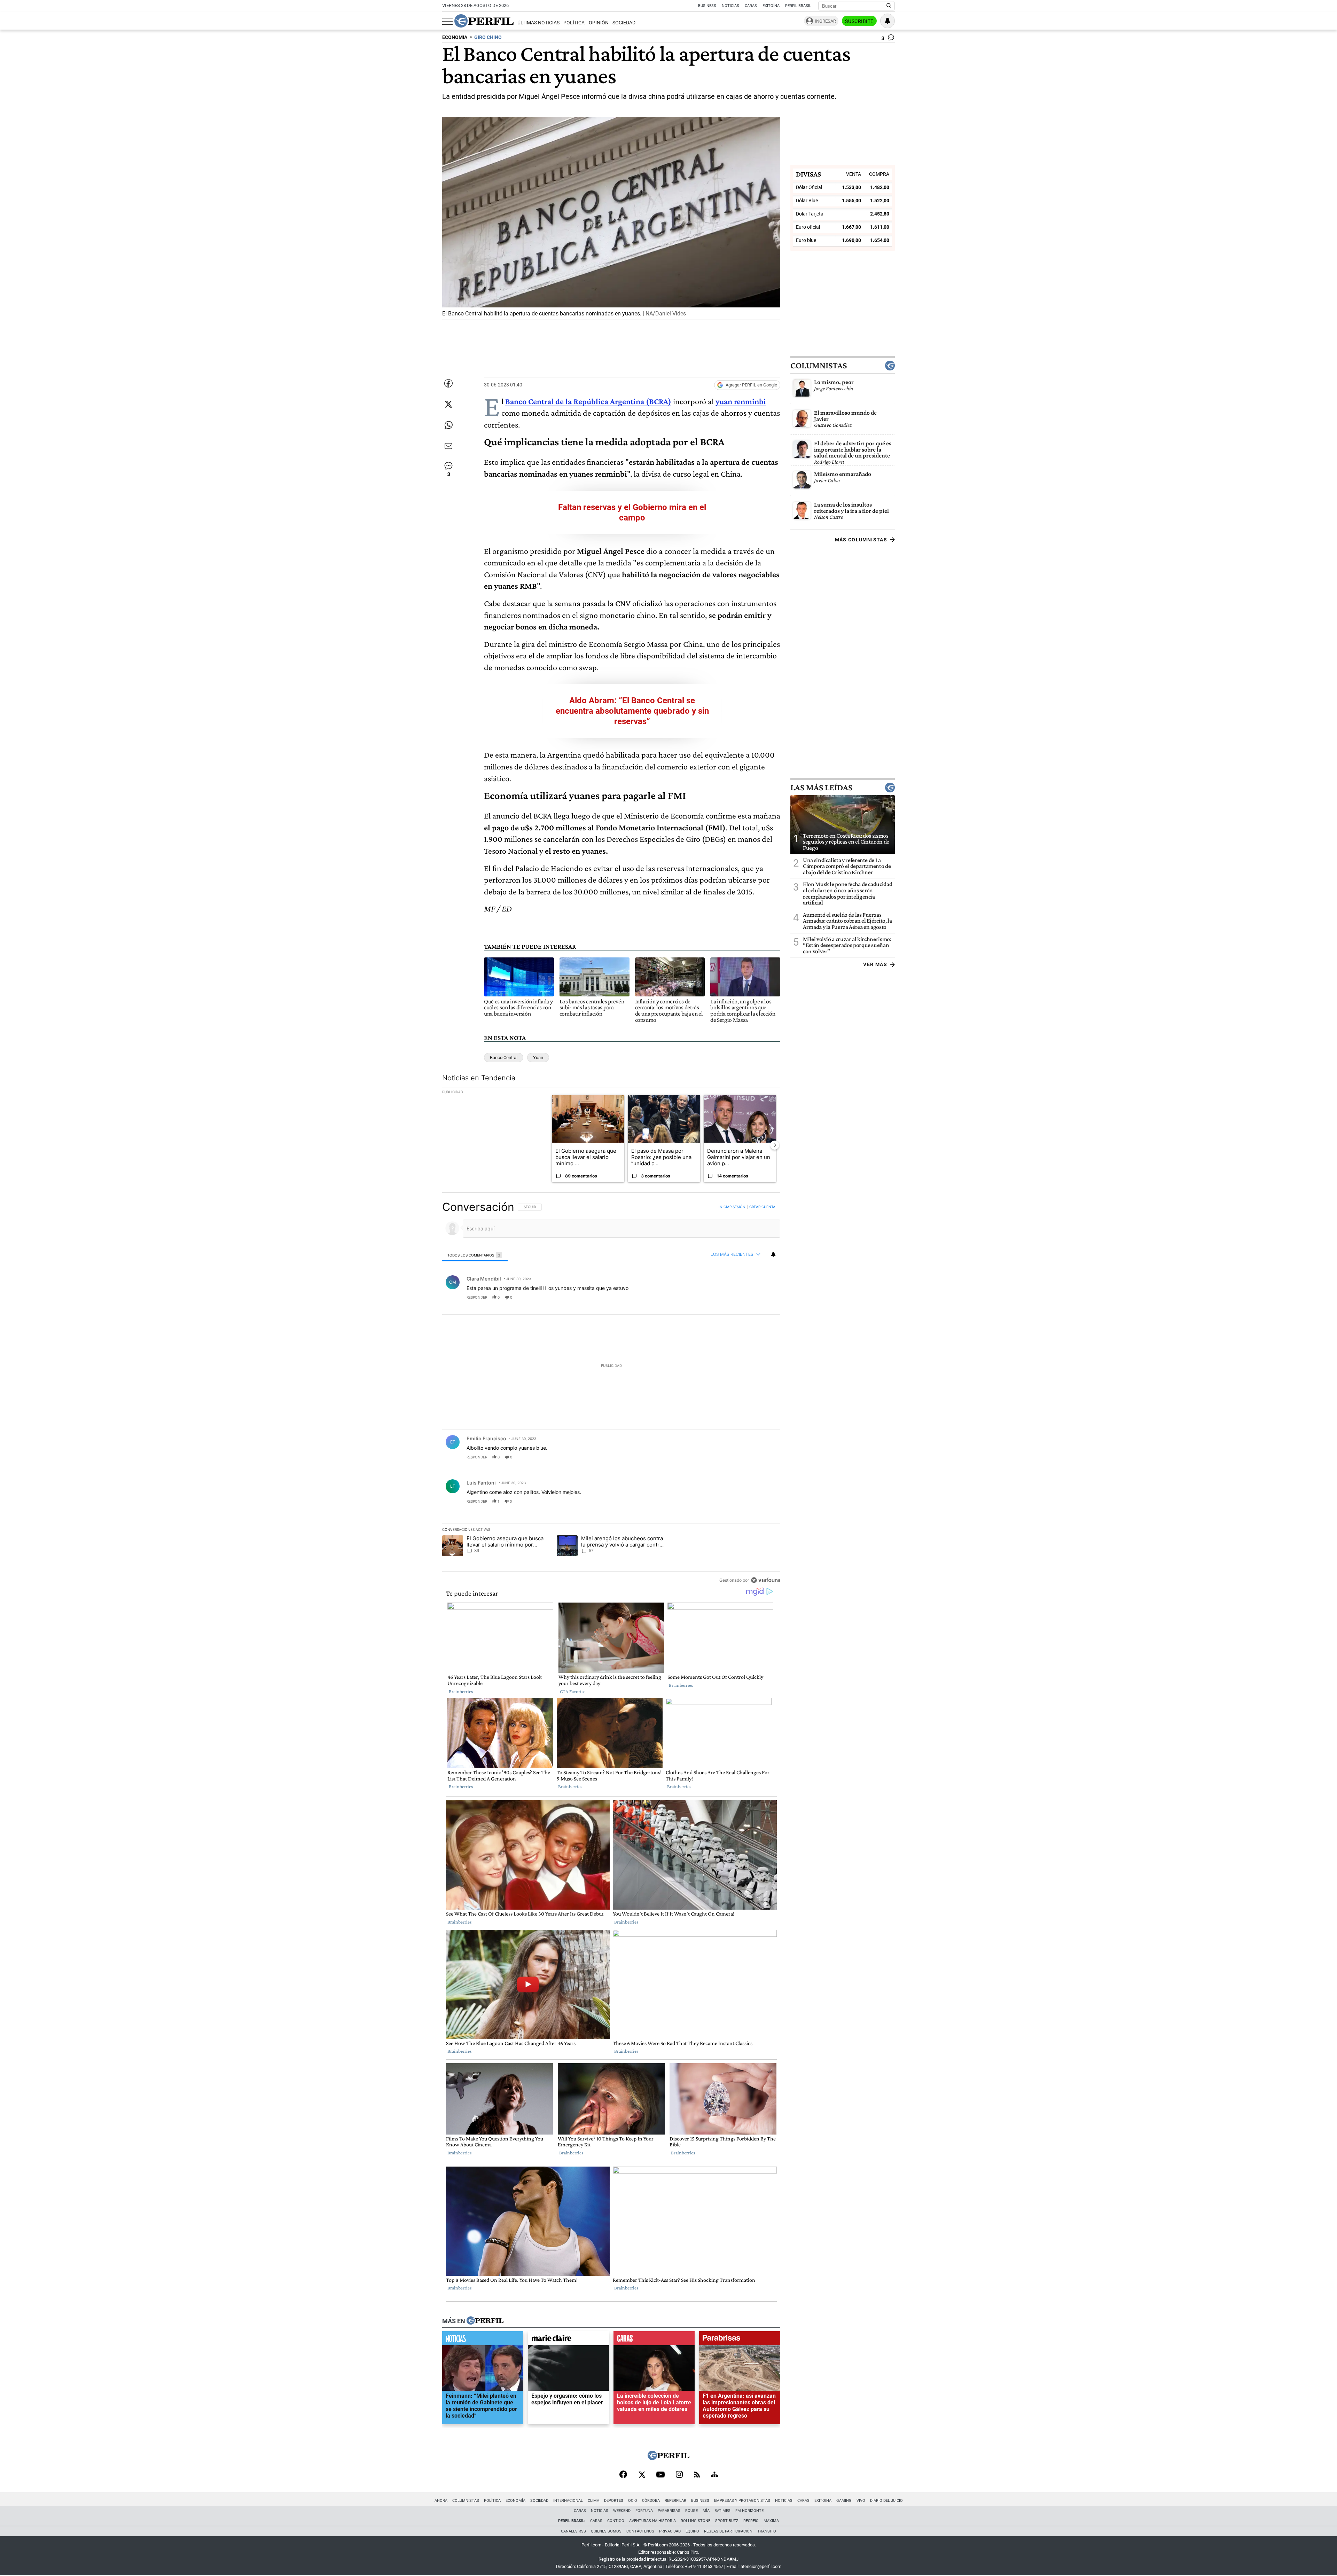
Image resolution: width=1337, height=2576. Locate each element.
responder (477, 1297)
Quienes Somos (606, 2531)
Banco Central (504, 1058)
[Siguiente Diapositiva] (775, 1145)
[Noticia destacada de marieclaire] (568, 2340)
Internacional (568, 2501)
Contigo (616, 2521)
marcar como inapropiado (763, 1301)
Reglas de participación (728, 2531)
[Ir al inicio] (484, 21)
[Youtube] (660, 2475)
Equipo (692, 2531)
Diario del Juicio (886, 2501)
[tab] (475, 1255)
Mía (706, 2511)
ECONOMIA (455, 37)
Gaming (844, 2501)
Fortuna (644, 2511)
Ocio (633, 2501)
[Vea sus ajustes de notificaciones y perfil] (888, 21)
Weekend (622, 2511)
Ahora (441, 2501)
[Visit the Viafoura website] (765, 1580)
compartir (738, 1297)
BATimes (722, 2511)
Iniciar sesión (732, 1207)
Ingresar (825, 21)
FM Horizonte (749, 2511)
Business (707, 6)
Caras (751, 6)
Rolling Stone (695, 2521)
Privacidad (670, 2531)
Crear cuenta (762, 1207)
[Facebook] (623, 2475)
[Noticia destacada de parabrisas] (740, 2340)
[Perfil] (485, 2321)
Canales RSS (573, 2531)
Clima (593, 2501)
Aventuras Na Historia (652, 2521)
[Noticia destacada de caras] (654, 2340)
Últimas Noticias (538, 23)
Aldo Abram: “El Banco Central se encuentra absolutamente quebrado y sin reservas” (632, 711)
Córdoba (651, 2501)
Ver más (875, 964)
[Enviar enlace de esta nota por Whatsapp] (448, 425)
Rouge (691, 2511)
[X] (642, 2475)
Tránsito (767, 2531)
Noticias (730, 6)
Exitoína (771, 6)
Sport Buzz (727, 2521)
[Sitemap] (714, 2475)
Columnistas (819, 366)
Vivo (861, 2501)
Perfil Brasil (798, 6)
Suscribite (859, 21)
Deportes (614, 2501)
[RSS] (697, 2475)
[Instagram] (679, 2475)
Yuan (538, 1058)
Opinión (599, 23)
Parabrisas (669, 2511)
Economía (515, 2501)
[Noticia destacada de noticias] (483, 2340)
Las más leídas (821, 787)
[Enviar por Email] (448, 446)
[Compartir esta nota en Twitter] (448, 404)
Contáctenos (640, 2531)
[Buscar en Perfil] (889, 6)
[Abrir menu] (447, 21)
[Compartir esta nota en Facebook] (448, 383)
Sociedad (624, 23)
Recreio (751, 2521)
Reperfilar (675, 2501)
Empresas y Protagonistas (742, 2501)
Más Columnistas (861, 540)
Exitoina (823, 2501)
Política (574, 23)
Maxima (771, 2521)
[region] (611, 1393)
